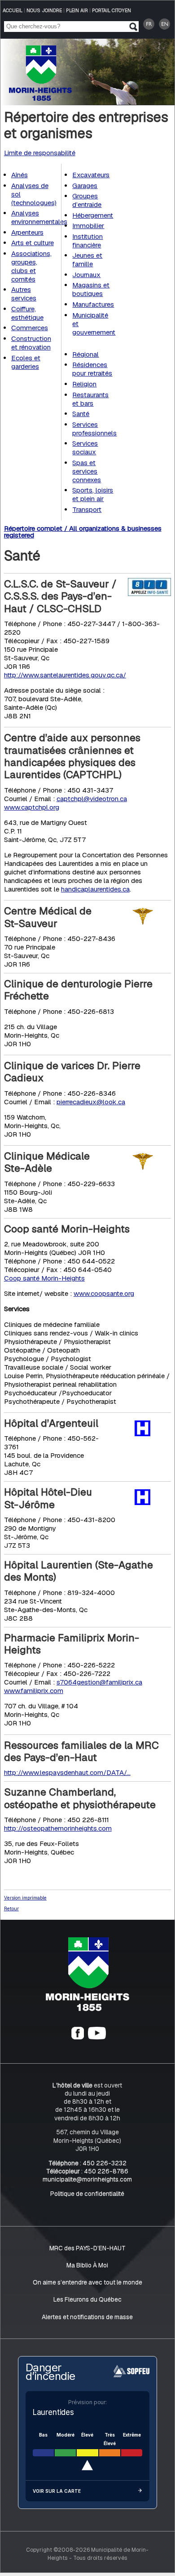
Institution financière (87, 241)
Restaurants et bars (90, 399)
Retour (11, 1908)
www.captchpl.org (32, 807)
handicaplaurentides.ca (95, 889)
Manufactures (93, 304)
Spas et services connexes (87, 471)
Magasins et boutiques (91, 290)
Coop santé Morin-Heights (44, 1278)
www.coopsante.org (104, 1293)
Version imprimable (25, 1898)
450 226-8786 (106, 2171)
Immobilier (88, 226)
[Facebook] (78, 2037)
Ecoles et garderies (26, 362)
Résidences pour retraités (92, 369)
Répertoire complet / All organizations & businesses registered (83, 532)
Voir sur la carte (57, 2491)
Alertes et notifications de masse (87, 2317)
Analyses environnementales (39, 217)
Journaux (86, 275)
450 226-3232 (105, 2163)
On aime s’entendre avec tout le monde (87, 2282)
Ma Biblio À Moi (87, 2265)
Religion (84, 384)
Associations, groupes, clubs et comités (31, 266)
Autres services (24, 294)
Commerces (30, 328)
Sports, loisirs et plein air (93, 494)
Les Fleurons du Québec (87, 2299)
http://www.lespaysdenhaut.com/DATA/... (67, 1772)
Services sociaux (85, 448)
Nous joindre (44, 10)
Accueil (13, 10)
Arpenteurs (27, 232)
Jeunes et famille (87, 260)
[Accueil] (87, 2009)
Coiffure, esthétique (27, 313)
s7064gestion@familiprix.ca (99, 1682)
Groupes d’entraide (87, 200)
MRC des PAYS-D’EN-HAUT (87, 2248)
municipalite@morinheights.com (87, 2179)
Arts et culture (33, 243)
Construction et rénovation (31, 343)
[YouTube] (97, 2037)
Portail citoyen (112, 10)
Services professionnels (94, 429)
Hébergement (93, 215)
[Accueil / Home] (40, 98)
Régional (85, 354)
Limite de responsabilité (40, 153)
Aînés (20, 175)
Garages (85, 186)
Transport (87, 509)
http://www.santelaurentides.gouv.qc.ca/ (65, 675)
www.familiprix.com (34, 1691)
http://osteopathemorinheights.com (58, 1828)
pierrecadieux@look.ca (91, 1102)
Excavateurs (91, 175)
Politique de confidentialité (87, 2194)
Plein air (77, 10)
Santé (81, 414)
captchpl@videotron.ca (92, 799)
